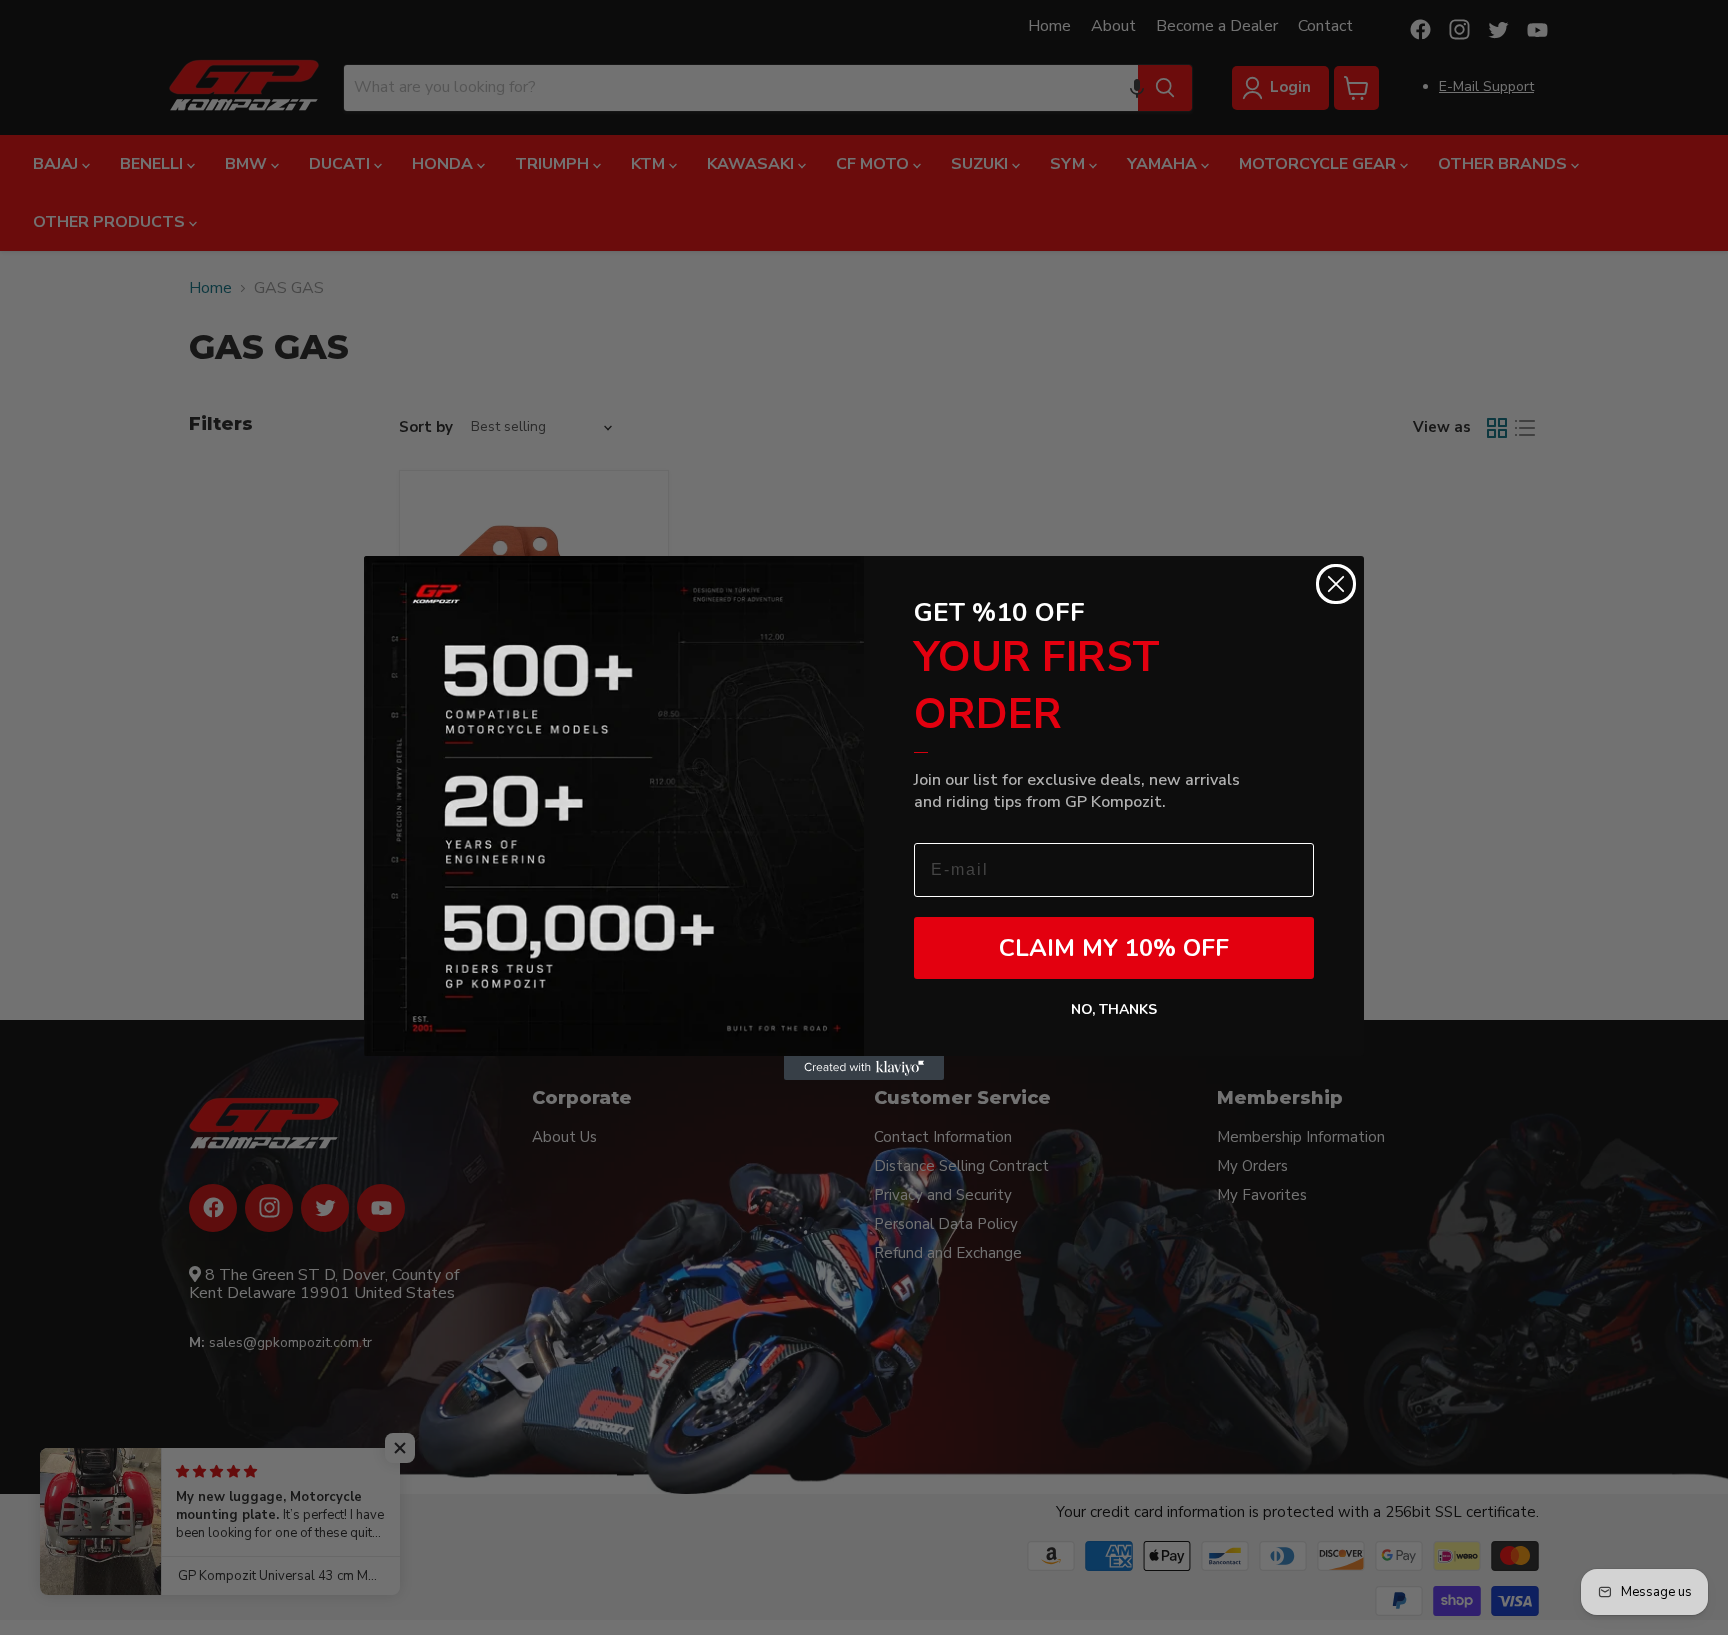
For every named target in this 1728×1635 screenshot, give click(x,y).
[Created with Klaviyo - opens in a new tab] (864, 1068)
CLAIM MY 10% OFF (1114, 948)
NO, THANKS (1114, 1009)
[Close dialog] (1336, 584)
